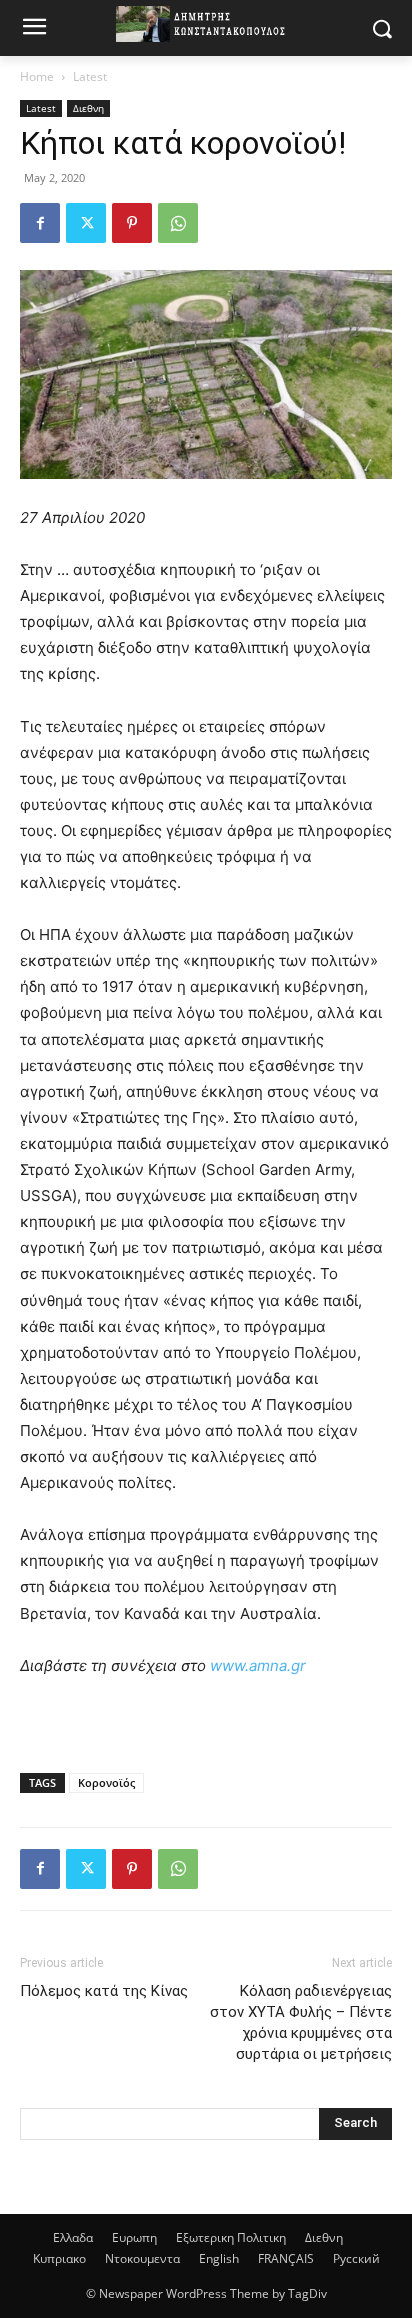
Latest (90, 76)
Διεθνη (88, 108)
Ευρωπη (134, 2237)
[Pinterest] (132, 223)
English (219, 2258)
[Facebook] (40, 223)
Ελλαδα (73, 2237)
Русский (356, 2258)
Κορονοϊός (106, 1782)
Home (37, 76)
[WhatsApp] (178, 223)
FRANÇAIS (286, 2258)
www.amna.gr (258, 1665)
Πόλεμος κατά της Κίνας (104, 1991)
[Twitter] (86, 223)
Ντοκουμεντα (142, 2258)
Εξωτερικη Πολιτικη (231, 2237)
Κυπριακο (59, 2258)
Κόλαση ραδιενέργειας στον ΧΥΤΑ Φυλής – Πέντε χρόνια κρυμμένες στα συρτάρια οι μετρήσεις (301, 2022)
